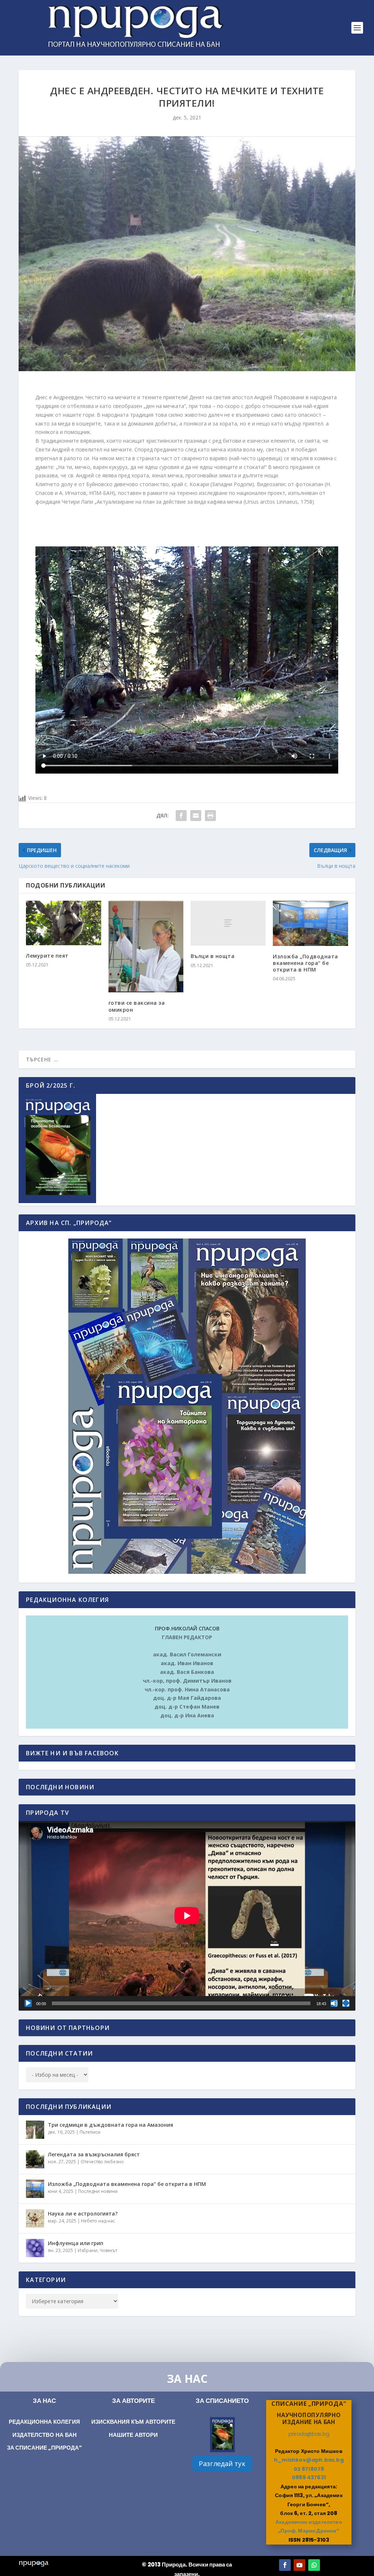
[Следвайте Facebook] (285, 2565)
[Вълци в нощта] (228, 923)
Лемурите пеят (47, 956)
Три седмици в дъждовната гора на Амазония (110, 2125)
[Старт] (28, 2003)
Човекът (108, 2250)
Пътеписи (90, 2132)
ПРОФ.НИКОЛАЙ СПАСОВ (187, 1628)
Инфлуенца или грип (76, 2243)
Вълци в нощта (213, 956)
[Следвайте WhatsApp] (314, 2565)
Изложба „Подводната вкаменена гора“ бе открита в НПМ (306, 963)
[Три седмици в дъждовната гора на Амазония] (35, 2130)
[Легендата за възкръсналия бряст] (35, 2159)
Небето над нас (98, 2221)
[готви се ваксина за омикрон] (146, 947)
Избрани (88, 2250)
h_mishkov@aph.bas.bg (309, 2460)
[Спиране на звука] (334, 2003)
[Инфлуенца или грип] (35, 2248)
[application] (187, 1916)
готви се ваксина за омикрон (137, 1006)
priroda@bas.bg (308, 2434)
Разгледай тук (222, 2464)
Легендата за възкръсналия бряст (94, 2154)
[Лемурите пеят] (63, 923)
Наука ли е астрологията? (83, 2214)
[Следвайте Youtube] (299, 2565)
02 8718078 (309, 2469)
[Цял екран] (346, 2003)
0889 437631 (309, 2478)
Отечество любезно (102, 2162)
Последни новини (98, 2191)
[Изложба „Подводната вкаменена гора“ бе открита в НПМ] (310, 923)
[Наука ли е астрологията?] (35, 2218)
